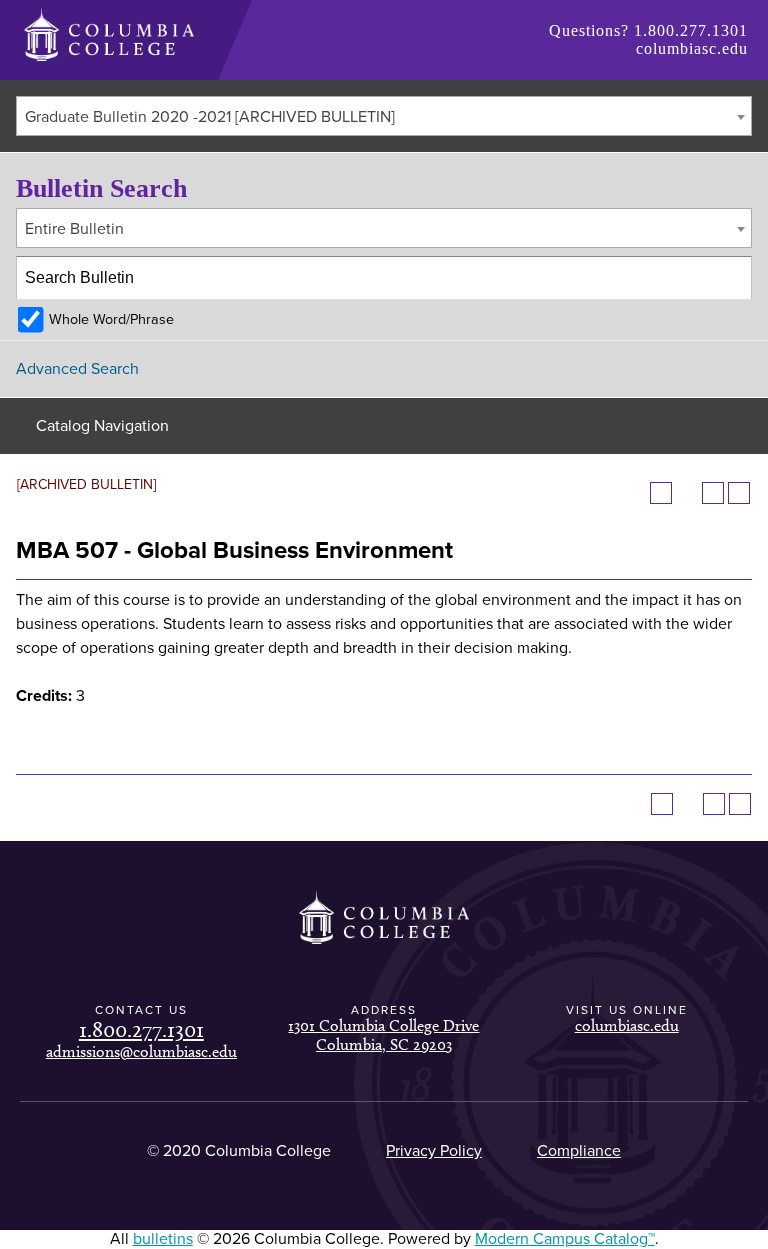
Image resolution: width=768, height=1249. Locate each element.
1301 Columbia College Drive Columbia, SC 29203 (383, 1034)
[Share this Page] (687, 493)
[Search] (731, 278)
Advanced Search (77, 369)
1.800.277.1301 (691, 30)
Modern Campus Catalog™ (565, 1239)
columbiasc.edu (692, 48)
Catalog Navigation (102, 426)
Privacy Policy (434, 1151)
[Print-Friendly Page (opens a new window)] (713, 493)
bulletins (163, 1239)
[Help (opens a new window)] (739, 493)
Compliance (579, 1151)
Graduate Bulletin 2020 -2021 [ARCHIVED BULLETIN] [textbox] (210, 117)
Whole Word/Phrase (111, 319)
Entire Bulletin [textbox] (74, 229)
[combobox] (384, 116)
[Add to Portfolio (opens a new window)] (661, 493)
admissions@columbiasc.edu (141, 1051)
